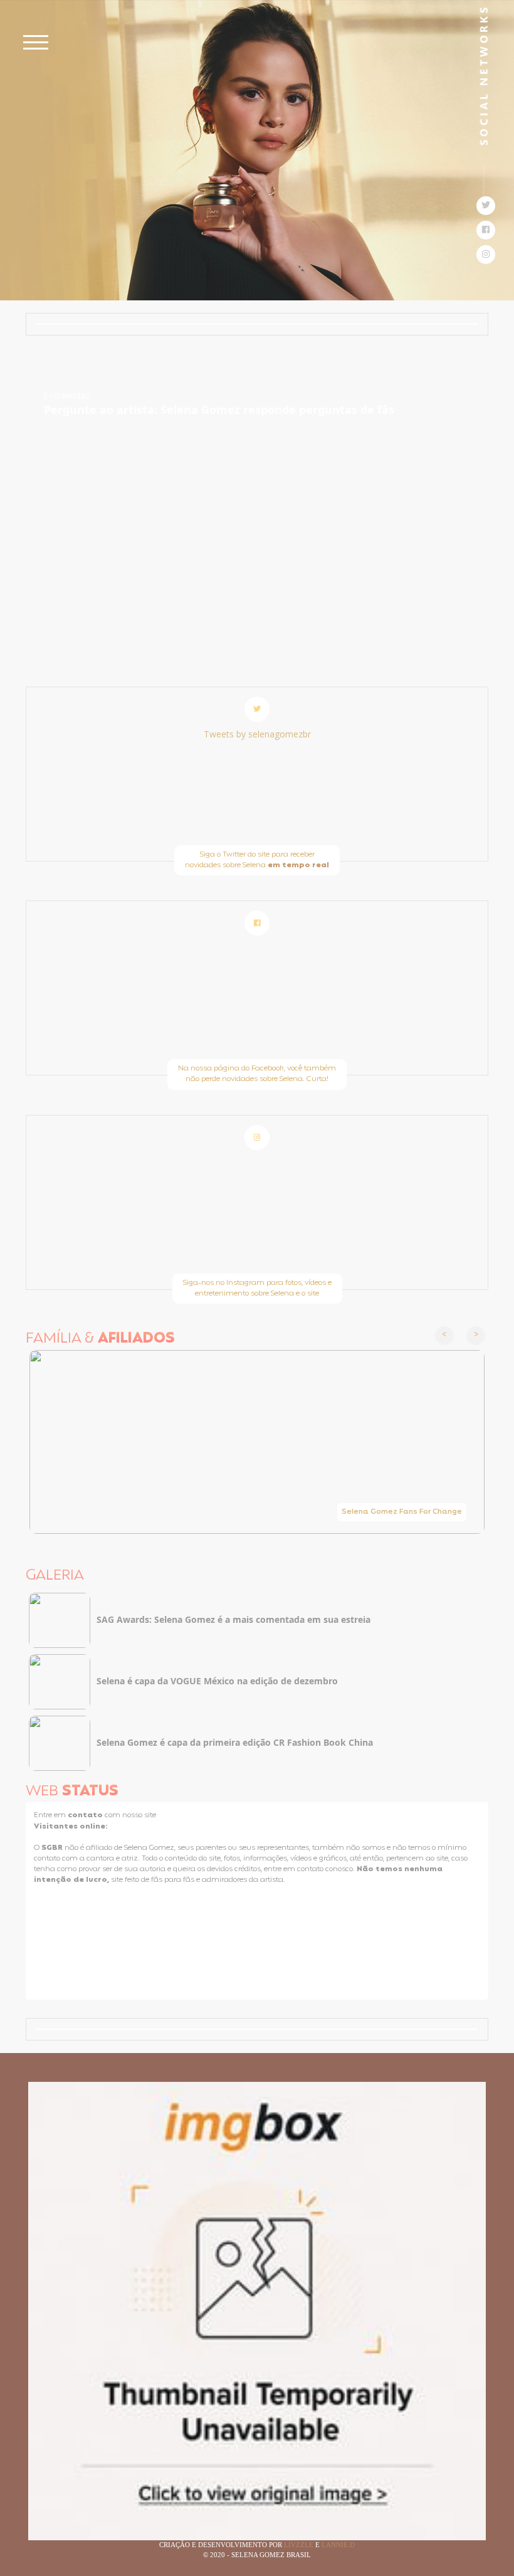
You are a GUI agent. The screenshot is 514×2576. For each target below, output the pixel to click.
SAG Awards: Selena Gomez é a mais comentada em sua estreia (233, 1619)
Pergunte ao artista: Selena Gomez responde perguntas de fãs (219, 409)
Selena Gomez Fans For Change (402, 1512)
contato (86, 1815)
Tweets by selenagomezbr (257, 734)
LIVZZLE (300, 2545)
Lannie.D (338, 2545)
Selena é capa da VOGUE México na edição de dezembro (217, 1681)
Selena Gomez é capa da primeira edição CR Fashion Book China (235, 1742)
